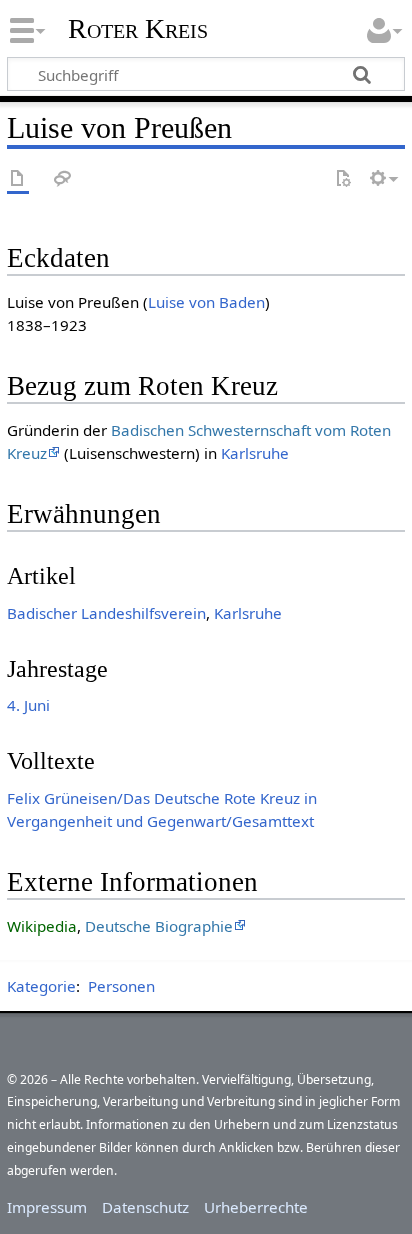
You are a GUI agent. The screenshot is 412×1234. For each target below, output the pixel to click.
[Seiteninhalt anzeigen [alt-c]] (18, 179)
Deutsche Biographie (159, 926)
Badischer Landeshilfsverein (106, 613)
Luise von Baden (206, 302)
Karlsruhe (255, 453)
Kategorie (41, 986)
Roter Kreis (138, 29)
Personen (121, 986)
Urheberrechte (256, 1207)
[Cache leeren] (343, 179)
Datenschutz (145, 1207)
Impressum (47, 1207)
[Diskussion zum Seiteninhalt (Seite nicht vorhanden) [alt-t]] (63, 179)
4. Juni (28, 705)
